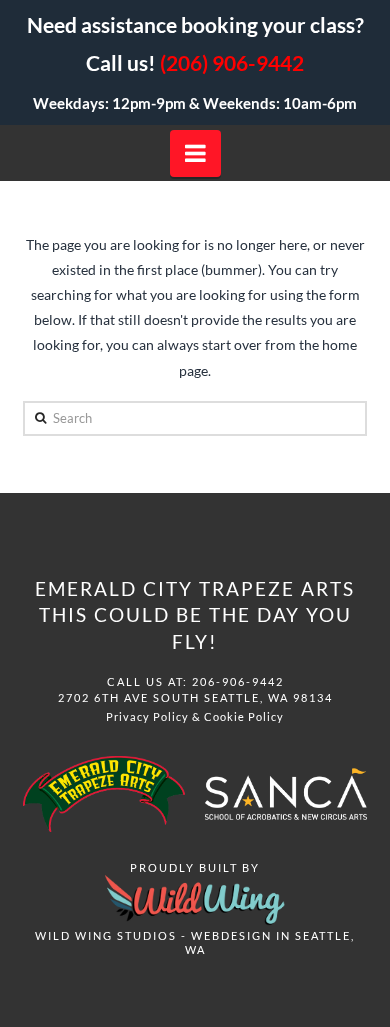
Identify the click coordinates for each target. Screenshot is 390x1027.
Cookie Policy (244, 716)
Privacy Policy (147, 716)
